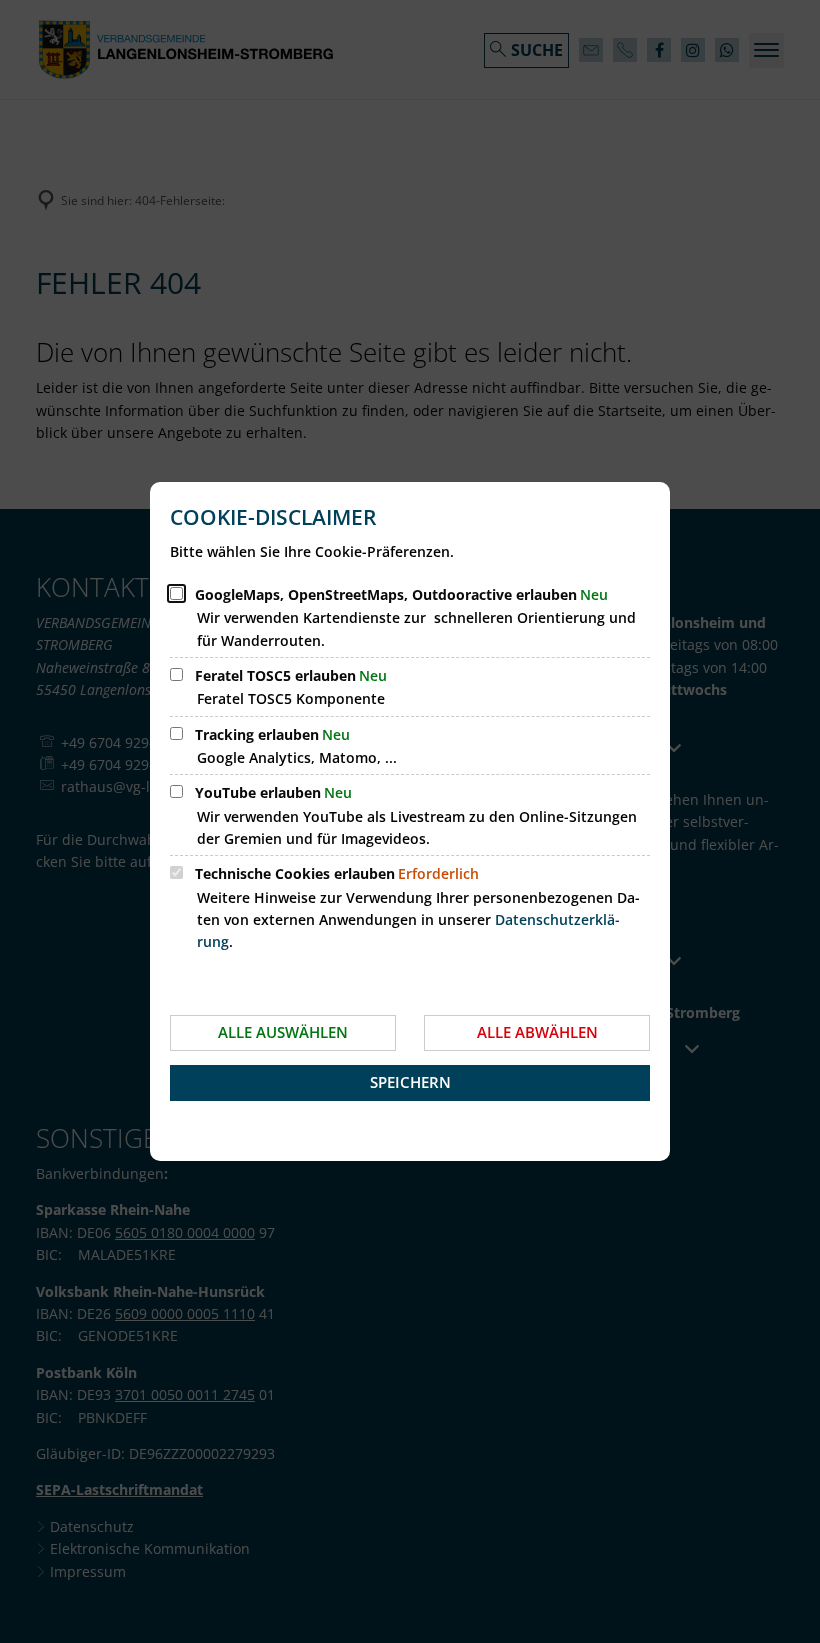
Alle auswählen (283, 1032)
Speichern (410, 1082)
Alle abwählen (537, 1032)
